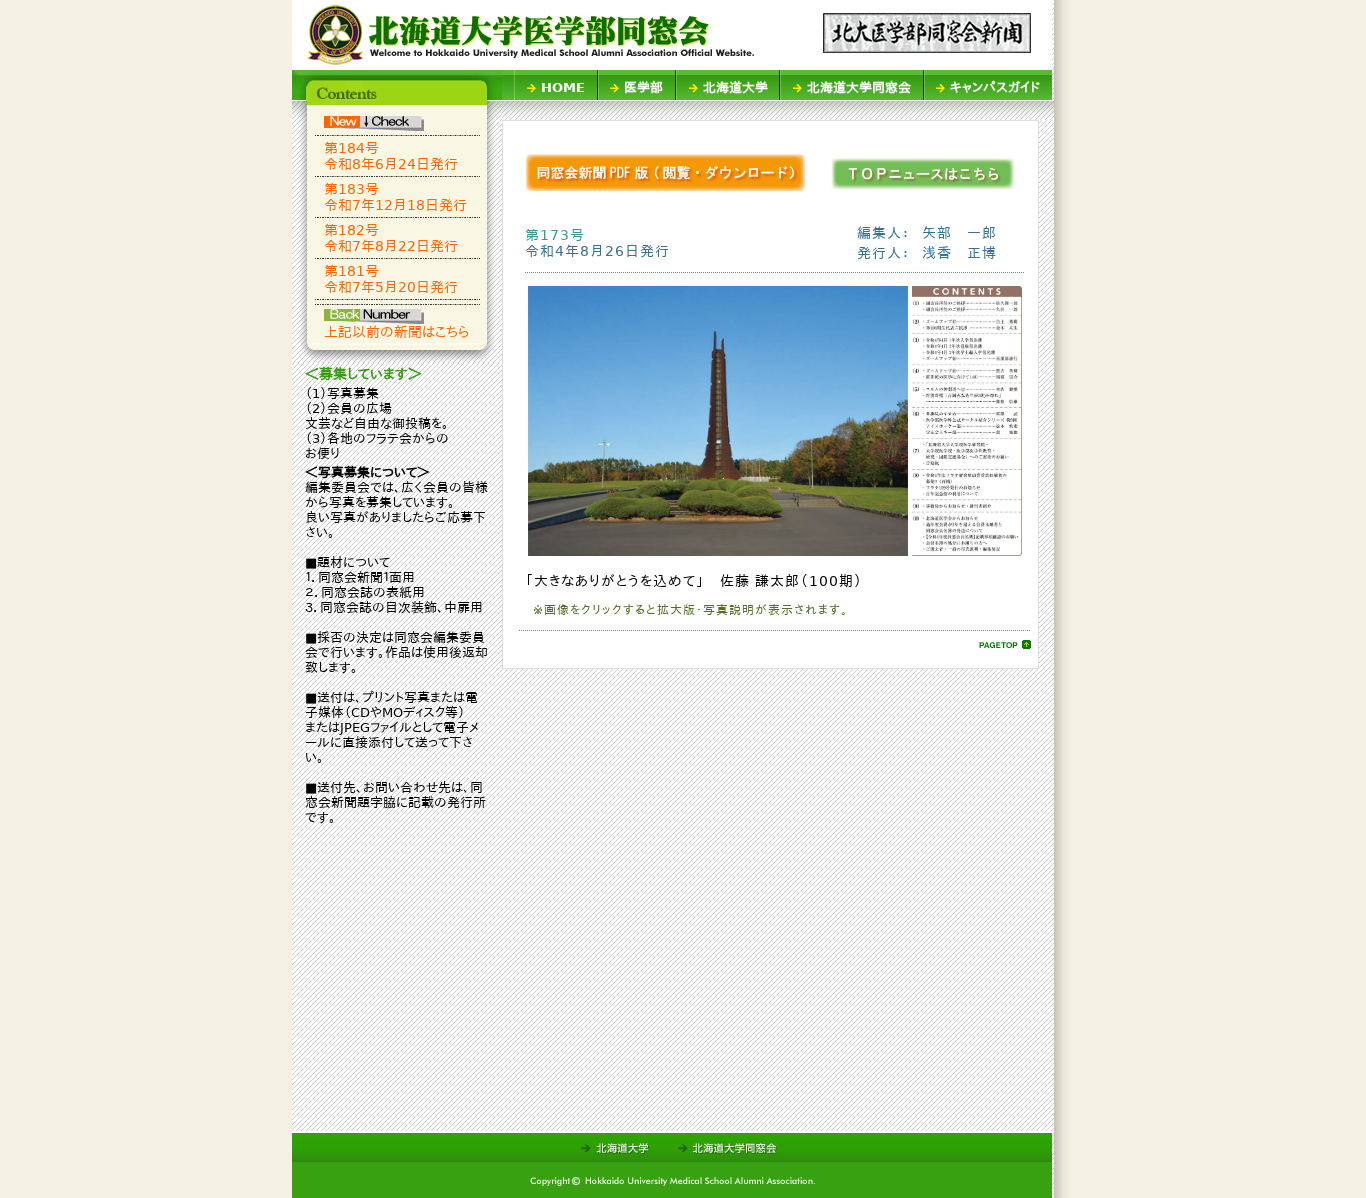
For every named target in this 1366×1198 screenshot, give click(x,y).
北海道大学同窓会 (859, 87)
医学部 (643, 87)
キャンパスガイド (995, 87)
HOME (563, 87)
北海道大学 (735, 87)
